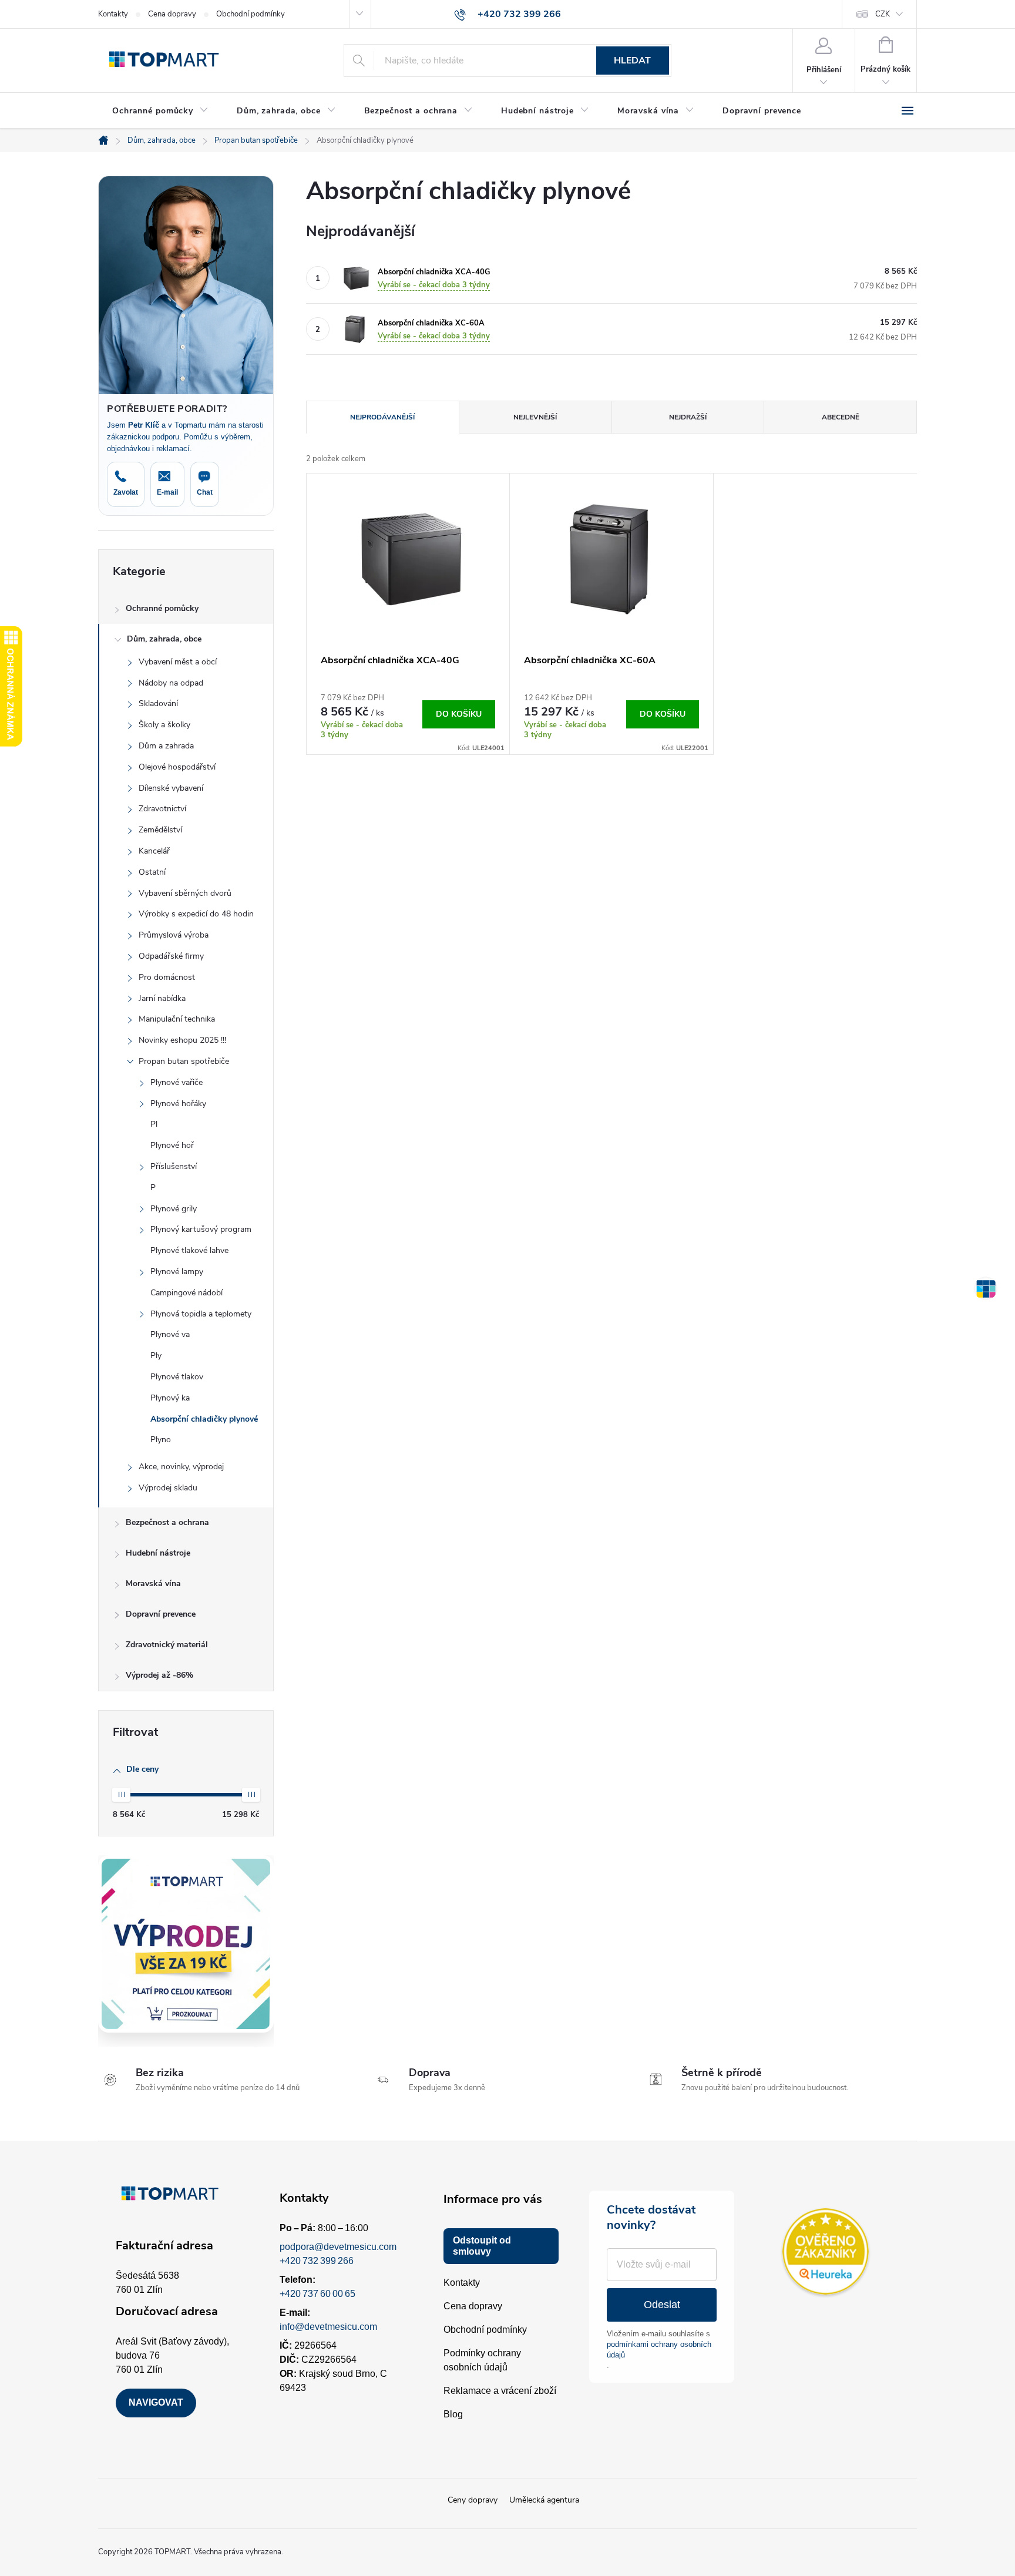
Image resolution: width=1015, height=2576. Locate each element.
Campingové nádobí (186, 1293)
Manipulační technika (177, 1019)
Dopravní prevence (161, 1614)
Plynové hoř (172, 1145)
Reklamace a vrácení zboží (500, 2391)
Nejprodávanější (382, 417)
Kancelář (154, 851)
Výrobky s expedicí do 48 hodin (196, 914)
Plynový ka (170, 1398)
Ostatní (152, 872)
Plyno (161, 1440)
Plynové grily (174, 1209)
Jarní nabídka (162, 998)
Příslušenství (174, 1166)
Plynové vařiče (177, 1082)
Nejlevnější (535, 417)
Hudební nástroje (158, 1553)
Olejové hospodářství (177, 767)
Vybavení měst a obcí (178, 662)
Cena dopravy (172, 14)
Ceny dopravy (473, 2500)
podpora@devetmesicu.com (338, 2247)
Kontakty (113, 14)
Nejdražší (688, 417)
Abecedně (841, 417)
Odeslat (662, 2305)
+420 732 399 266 (317, 2261)
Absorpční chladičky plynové (204, 1419)
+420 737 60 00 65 (317, 2294)
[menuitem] (160, 111)
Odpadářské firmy (171, 956)
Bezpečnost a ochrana (167, 1522)
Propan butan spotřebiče (184, 1061)
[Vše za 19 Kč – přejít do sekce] (186, 1944)
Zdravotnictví (162, 809)
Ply (156, 1356)
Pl (154, 1124)
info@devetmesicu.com (328, 2327)
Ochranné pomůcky (162, 608)
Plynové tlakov (177, 1377)
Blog (453, 2414)
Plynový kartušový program (201, 1229)
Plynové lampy (177, 1272)
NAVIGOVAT (156, 2402)
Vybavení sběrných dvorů (185, 893)
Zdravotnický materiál (167, 1645)
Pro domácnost (167, 977)
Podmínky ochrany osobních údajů (482, 2360)
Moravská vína (153, 1583)
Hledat (632, 61)
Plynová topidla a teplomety (201, 1314)
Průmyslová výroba (174, 935)
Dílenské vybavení (171, 788)
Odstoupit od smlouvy (482, 2246)
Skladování (158, 703)
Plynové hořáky (178, 1104)
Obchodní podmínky (251, 14)
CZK (883, 14)
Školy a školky (164, 725)
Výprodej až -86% (159, 1675)
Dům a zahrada (166, 746)
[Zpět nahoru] (986, 1288)
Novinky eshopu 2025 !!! (182, 1040)
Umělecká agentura (544, 2500)
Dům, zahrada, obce (164, 639)
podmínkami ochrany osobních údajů (659, 2350)
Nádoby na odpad (171, 683)
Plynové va (170, 1334)
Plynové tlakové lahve (189, 1250)
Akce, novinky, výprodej (181, 1467)
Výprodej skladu (168, 1488)
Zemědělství (160, 830)
